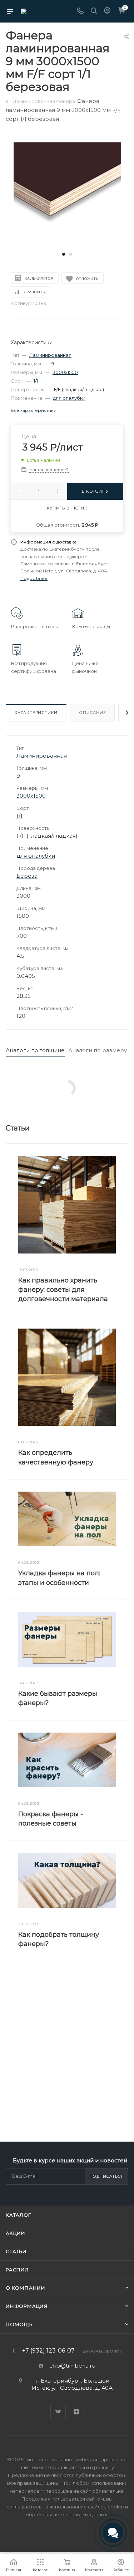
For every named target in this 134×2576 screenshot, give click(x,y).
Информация (27, 2306)
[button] (64, 254)
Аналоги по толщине (35, 1050)
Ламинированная (50, 355)
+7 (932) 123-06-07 (48, 2351)
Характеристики (36, 713)
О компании (26, 2288)
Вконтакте (58, 2412)
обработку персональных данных (66, 2515)
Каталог (18, 2215)
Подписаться (107, 2176)
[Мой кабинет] (107, 11)
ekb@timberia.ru (72, 2366)
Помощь (19, 2324)
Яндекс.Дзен (76, 2412)
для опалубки (69, 398)
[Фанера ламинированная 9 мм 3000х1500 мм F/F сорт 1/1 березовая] (67, 195)
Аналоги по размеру (98, 1050)
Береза (27, 876)
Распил (17, 2270)
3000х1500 (65, 372)
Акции (16, 2233)
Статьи (16, 2251)
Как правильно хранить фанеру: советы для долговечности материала (63, 1290)
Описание (92, 713)
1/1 (36, 381)
